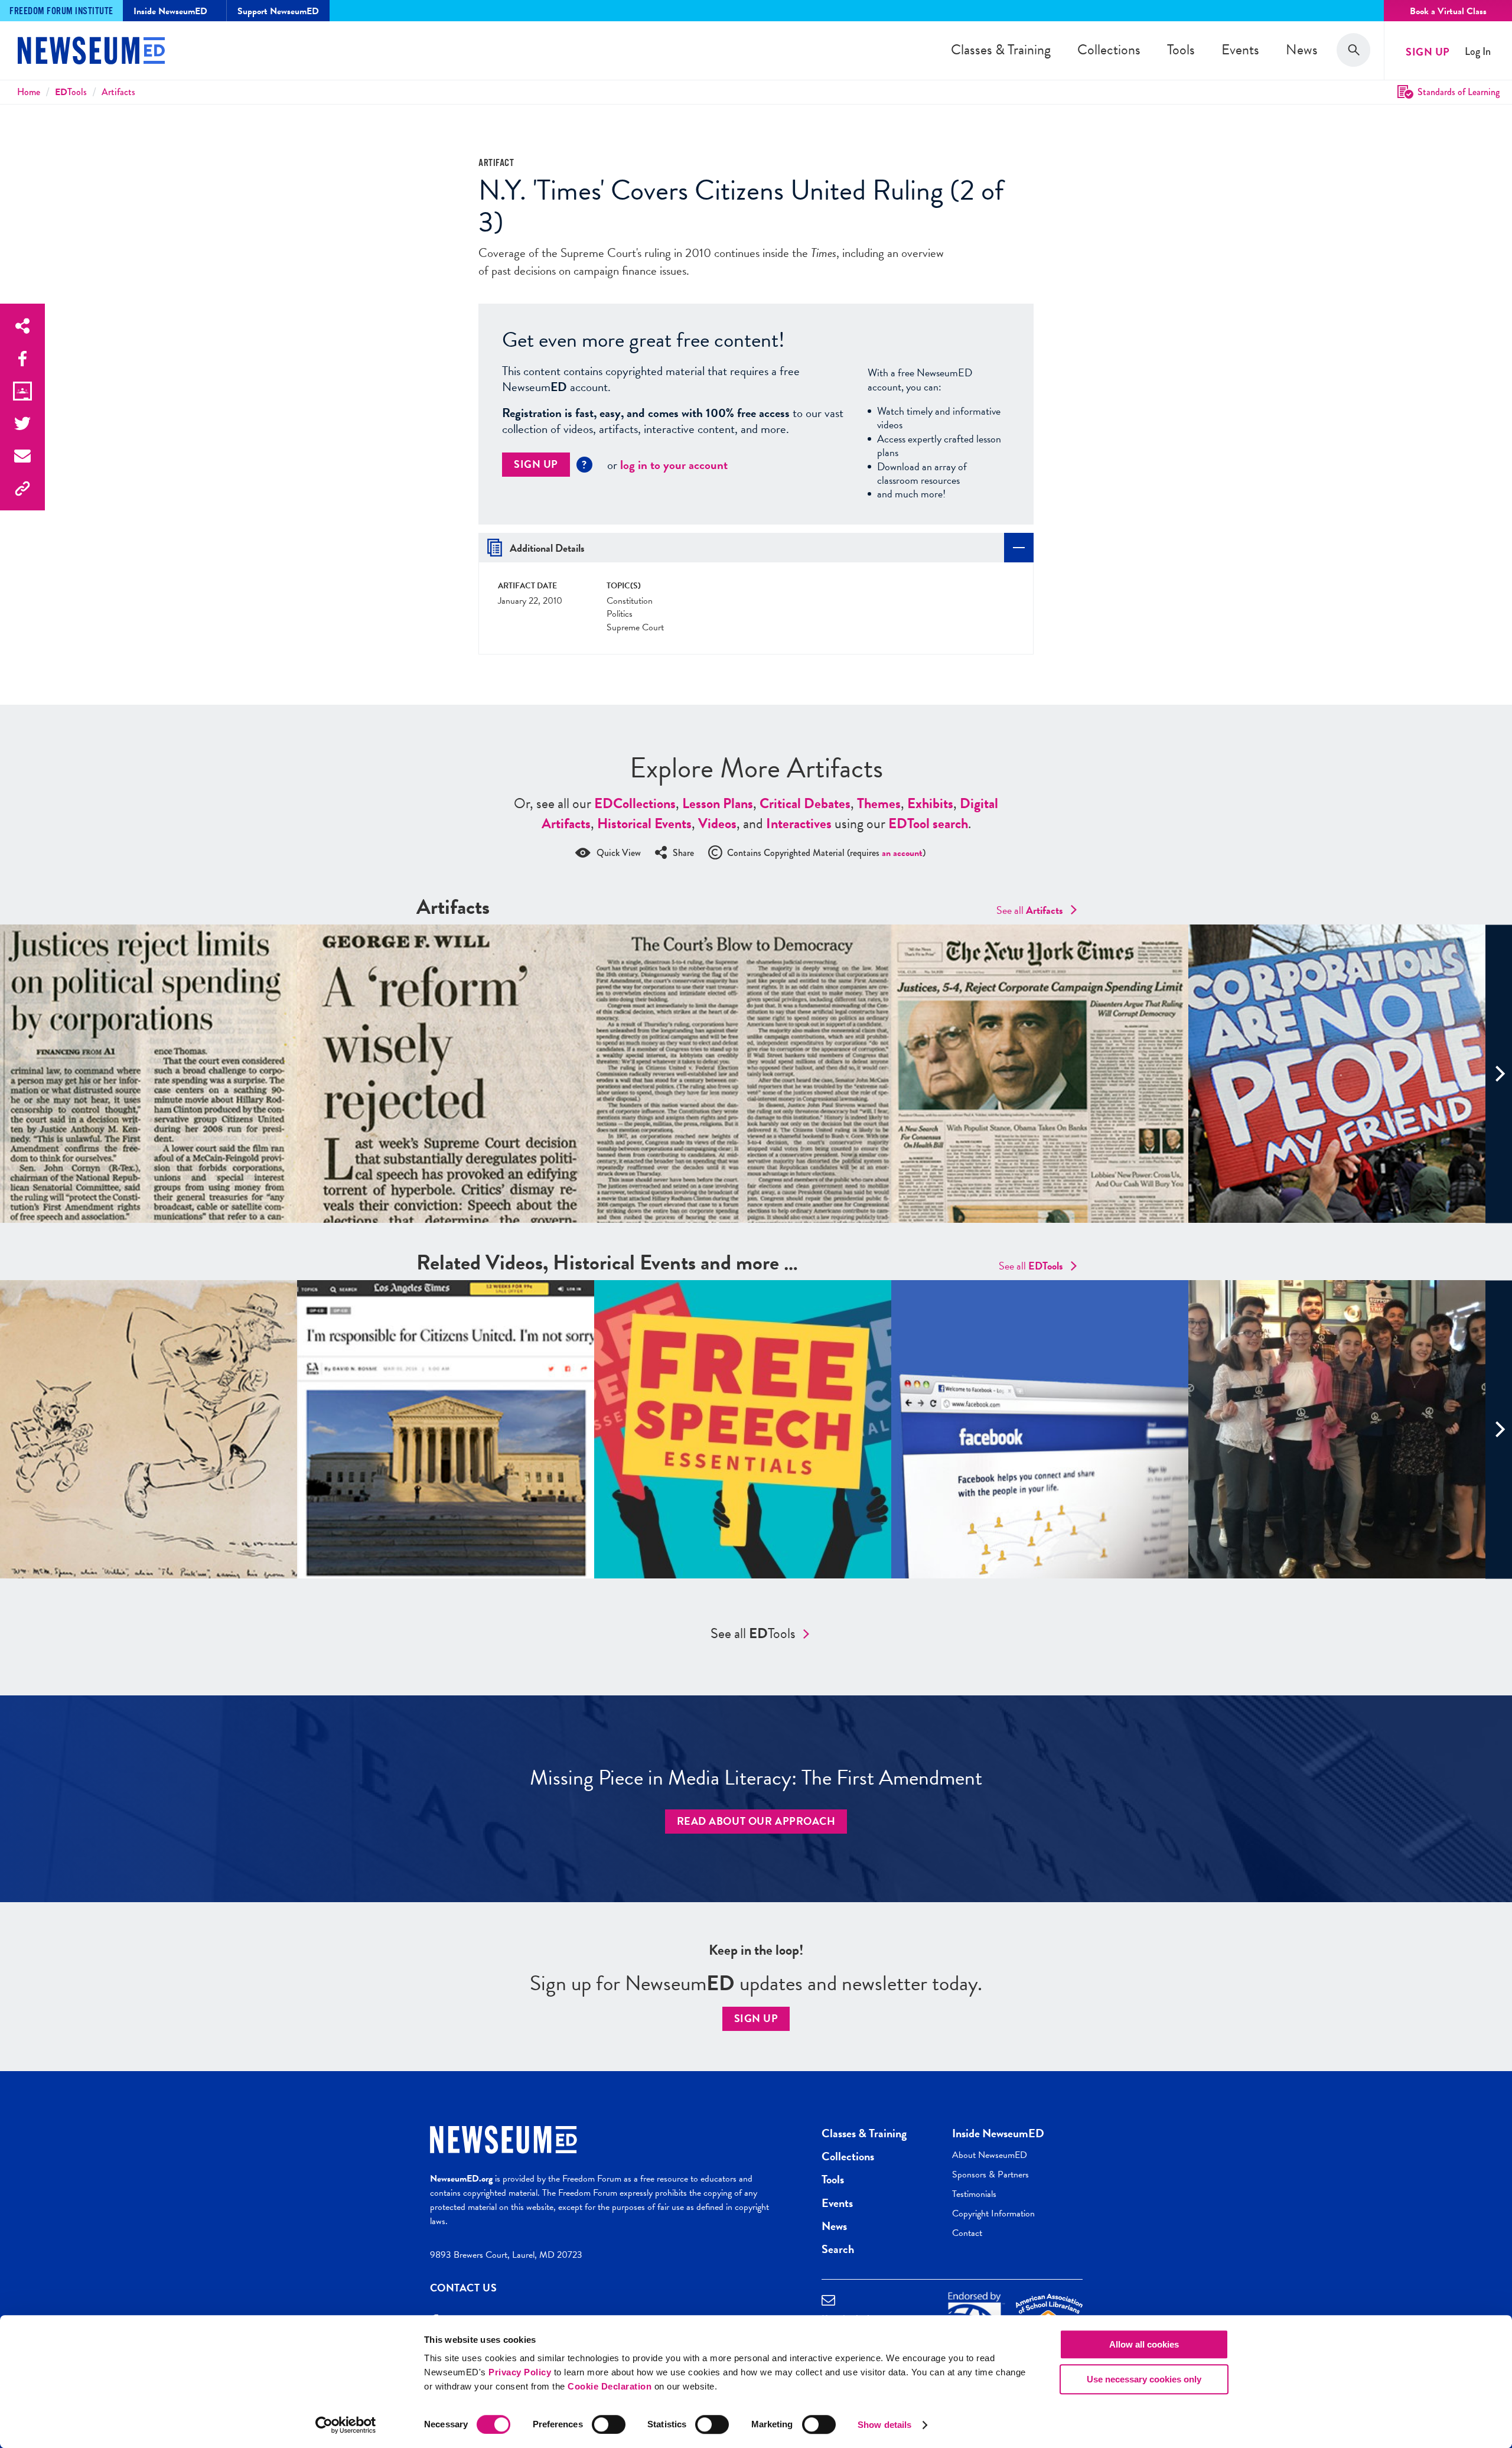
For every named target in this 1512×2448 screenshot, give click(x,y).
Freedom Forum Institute (61, 12)
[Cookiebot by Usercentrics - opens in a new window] (346, 2425)
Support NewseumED (278, 11)
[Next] (1499, 1074)
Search (838, 2249)
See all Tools (753, 1633)
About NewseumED (990, 2155)
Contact (967, 2233)
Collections (1109, 50)
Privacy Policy (520, 2372)
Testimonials (974, 2194)
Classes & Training (1001, 50)
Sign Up (1428, 52)
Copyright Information (993, 2213)
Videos (717, 823)
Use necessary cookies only (1144, 2379)
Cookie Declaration (610, 2386)
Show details (884, 2425)
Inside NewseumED (998, 2133)
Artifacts (118, 92)
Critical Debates (805, 803)
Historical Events (644, 823)
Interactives (799, 823)
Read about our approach (756, 1821)
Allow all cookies (1144, 2344)
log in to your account (674, 465)
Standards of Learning (1459, 92)
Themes (879, 803)
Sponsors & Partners (990, 2174)
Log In (1478, 52)
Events (1240, 50)
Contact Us (464, 2288)
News (1302, 50)
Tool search (928, 823)
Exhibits (930, 803)
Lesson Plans (718, 803)
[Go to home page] (91, 52)
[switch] (609, 2424)
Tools (1181, 50)
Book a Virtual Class (1448, 11)
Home (29, 92)
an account (902, 853)
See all (1030, 910)
